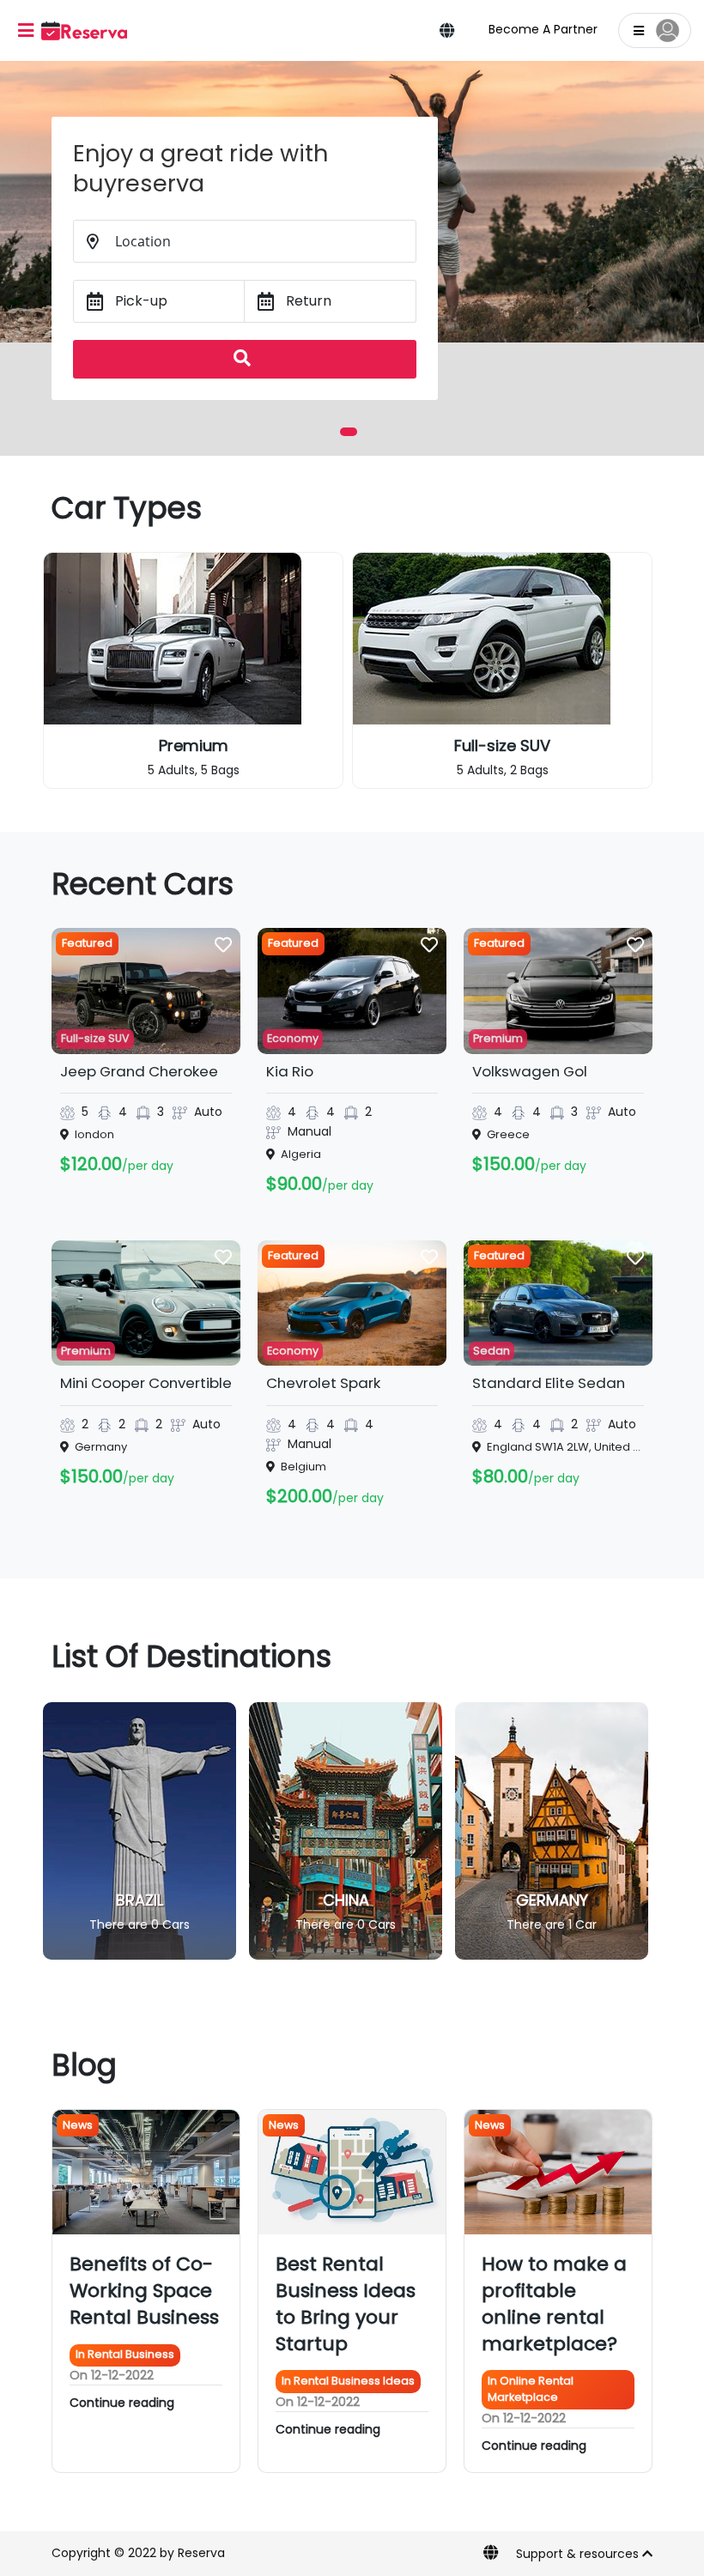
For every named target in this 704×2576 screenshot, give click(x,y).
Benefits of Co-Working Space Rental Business (144, 2291)
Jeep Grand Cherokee (139, 1071)
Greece (552, 1900)
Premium (498, 1038)
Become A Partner (543, 29)
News (78, 2125)
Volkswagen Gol (530, 1071)
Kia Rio (290, 1071)
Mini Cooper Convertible (146, 1383)
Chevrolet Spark (323, 1383)
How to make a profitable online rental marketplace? (554, 2303)
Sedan (503, 746)
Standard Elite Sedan (549, 1383)
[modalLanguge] (447, 32)
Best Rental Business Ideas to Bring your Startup (346, 2303)
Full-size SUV (193, 746)
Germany (346, 1900)
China (140, 1900)
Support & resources (579, 2554)
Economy (293, 1038)
